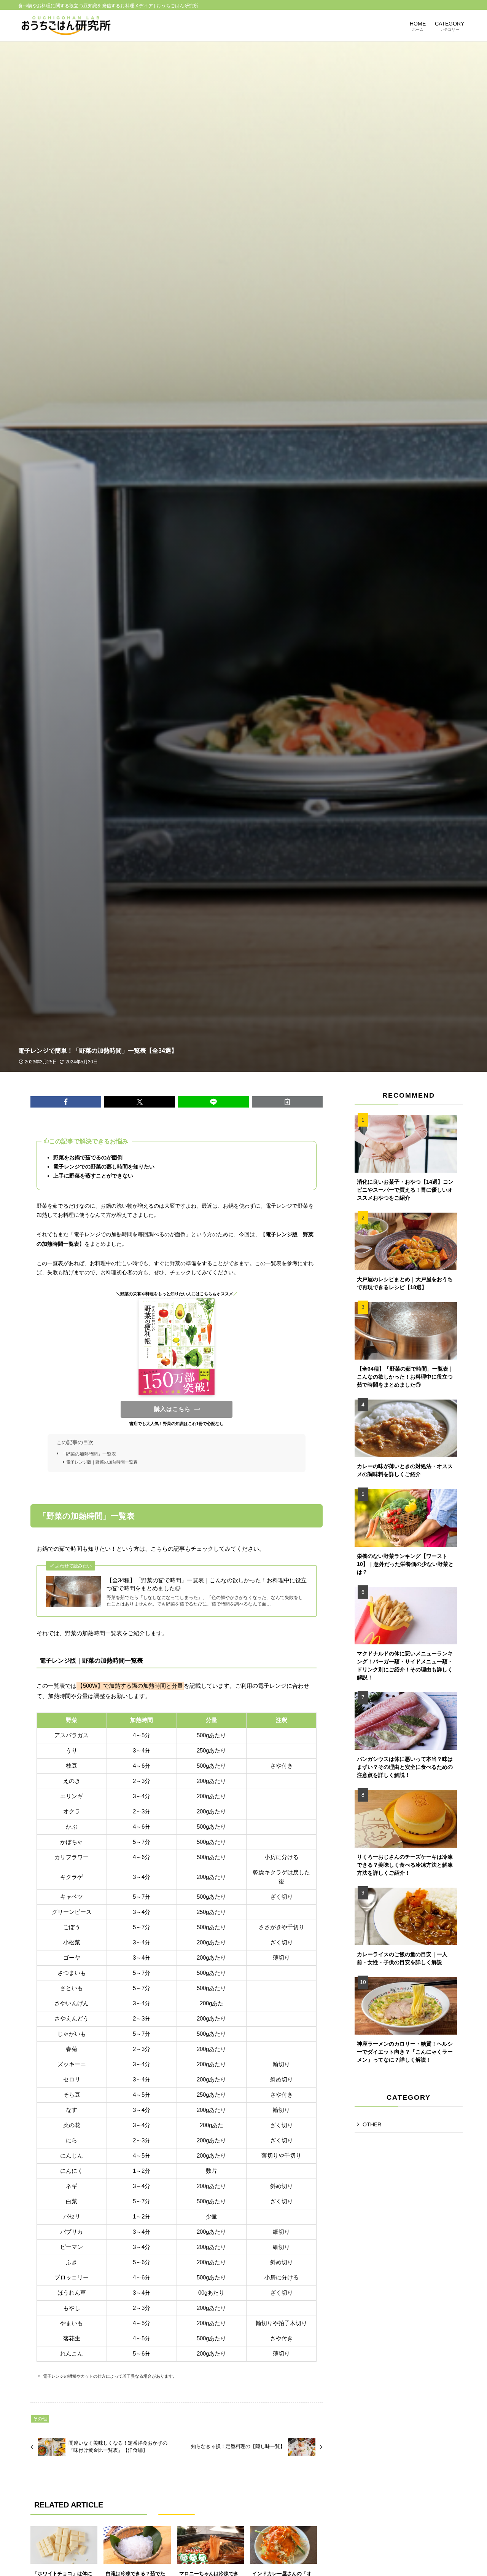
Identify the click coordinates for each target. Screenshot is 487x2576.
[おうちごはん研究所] (66, 26)
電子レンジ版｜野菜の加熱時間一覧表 (102, 1462)
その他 (40, 2419)
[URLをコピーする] (287, 1102)
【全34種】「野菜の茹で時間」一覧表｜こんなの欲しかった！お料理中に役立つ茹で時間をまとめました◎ (207, 1584)
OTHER (372, 2124)
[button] (66, 1102)
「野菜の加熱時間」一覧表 (89, 1454)
